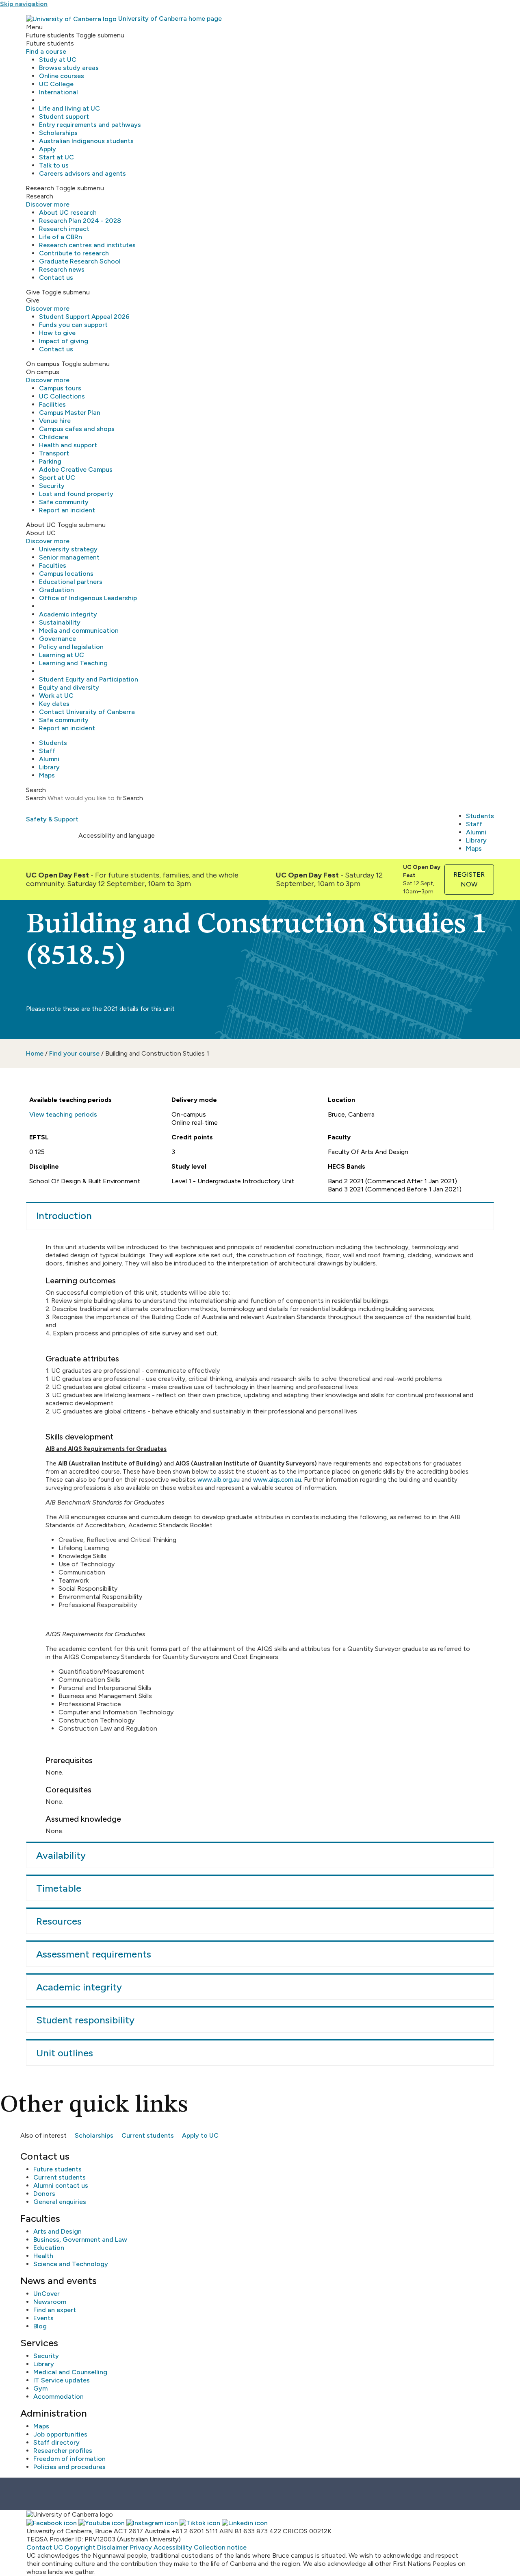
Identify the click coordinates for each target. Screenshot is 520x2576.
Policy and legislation (71, 647)
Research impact (64, 229)
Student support (64, 116)
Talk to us (54, 165)
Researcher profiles (63, 2451)
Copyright (80, 2547)
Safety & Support (52, 819)
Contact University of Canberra (87, 712)
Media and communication (79, 630)
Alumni (49, 759)
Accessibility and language (117, 835)
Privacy (141, 2547)
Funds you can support (73, 325)
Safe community (64, 502)
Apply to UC (200, 2135)
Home (35, 1053)
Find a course (46, 51)
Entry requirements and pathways (90, 125)
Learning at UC (62, 655)
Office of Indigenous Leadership (88, 598)
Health (43, 2256)
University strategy (68, 549)
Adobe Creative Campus (76, 469)
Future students (57, 2169)
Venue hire (55, 421)
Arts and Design (57, 2231)
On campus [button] (43, 364)
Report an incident (67, 510)
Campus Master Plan (70, 413)
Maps (47, 775)
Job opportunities (60, 2434)
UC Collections (62, 396)
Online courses (62, 76)
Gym (40, 2388)
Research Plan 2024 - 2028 (80, 221)
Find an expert (55, 2310)
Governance (57, 639)
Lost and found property (76, 494)
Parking (50, 461)
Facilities (52, 404)
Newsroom (50, 2302)
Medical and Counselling (70, 2372)
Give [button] (33, 292)
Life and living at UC (69, 108)
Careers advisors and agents (82, 173)
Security (52, 486)
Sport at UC (57, 478)
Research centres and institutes (87, 245)
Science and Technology (71, 2264)
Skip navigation (24, 4)
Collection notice (220, 2547)
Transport (54, 453)
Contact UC (45, 2547)
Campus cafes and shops (77, 429)
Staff (47, 751)
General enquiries (60, 2202)
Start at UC (56, 157)
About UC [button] (41, 525)
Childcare (54, 437)
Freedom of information (69, 2459)
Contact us (56, 278)
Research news (62, 269)
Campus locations (66, 574)
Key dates (54, 704)
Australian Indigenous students (86, 141)
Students (53, 743)
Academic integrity (68, 614)
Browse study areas (69, 68)
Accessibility (173, 2547)
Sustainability (60, 622)
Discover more (48, 204)
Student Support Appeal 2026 (84, 317)
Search (36, 798)
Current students (148, 2135)
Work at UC (56, 696)
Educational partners (71, 582)
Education (49, 2248)
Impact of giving (64, 341)
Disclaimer (113, 2547)
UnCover (47, 2294)
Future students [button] (50, 35)
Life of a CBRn (61, 237)
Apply (48, 149)
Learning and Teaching (73, 663)
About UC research (68, 212)
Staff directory (56, 2442)
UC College (56, 84)
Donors (44, 2194)
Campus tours (60, 388)
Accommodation (58, 2396)
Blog (40, 2326)
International (58, 92)
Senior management (69, 557)
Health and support (68, 445)
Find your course (74, 1053)
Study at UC (58, 60)
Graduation (56, 590)
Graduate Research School (80, 261)
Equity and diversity (69, 687)
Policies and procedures (69, 2467)
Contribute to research (74, 253)
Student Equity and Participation (89, 679)
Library (49, 767)
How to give (57, 333)
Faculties (53, 565)
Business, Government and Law (80, 2240)
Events (43, 2318)
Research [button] (40, 188)
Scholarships (58, 133)
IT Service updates (62, 2380)
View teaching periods (63, 1114)
